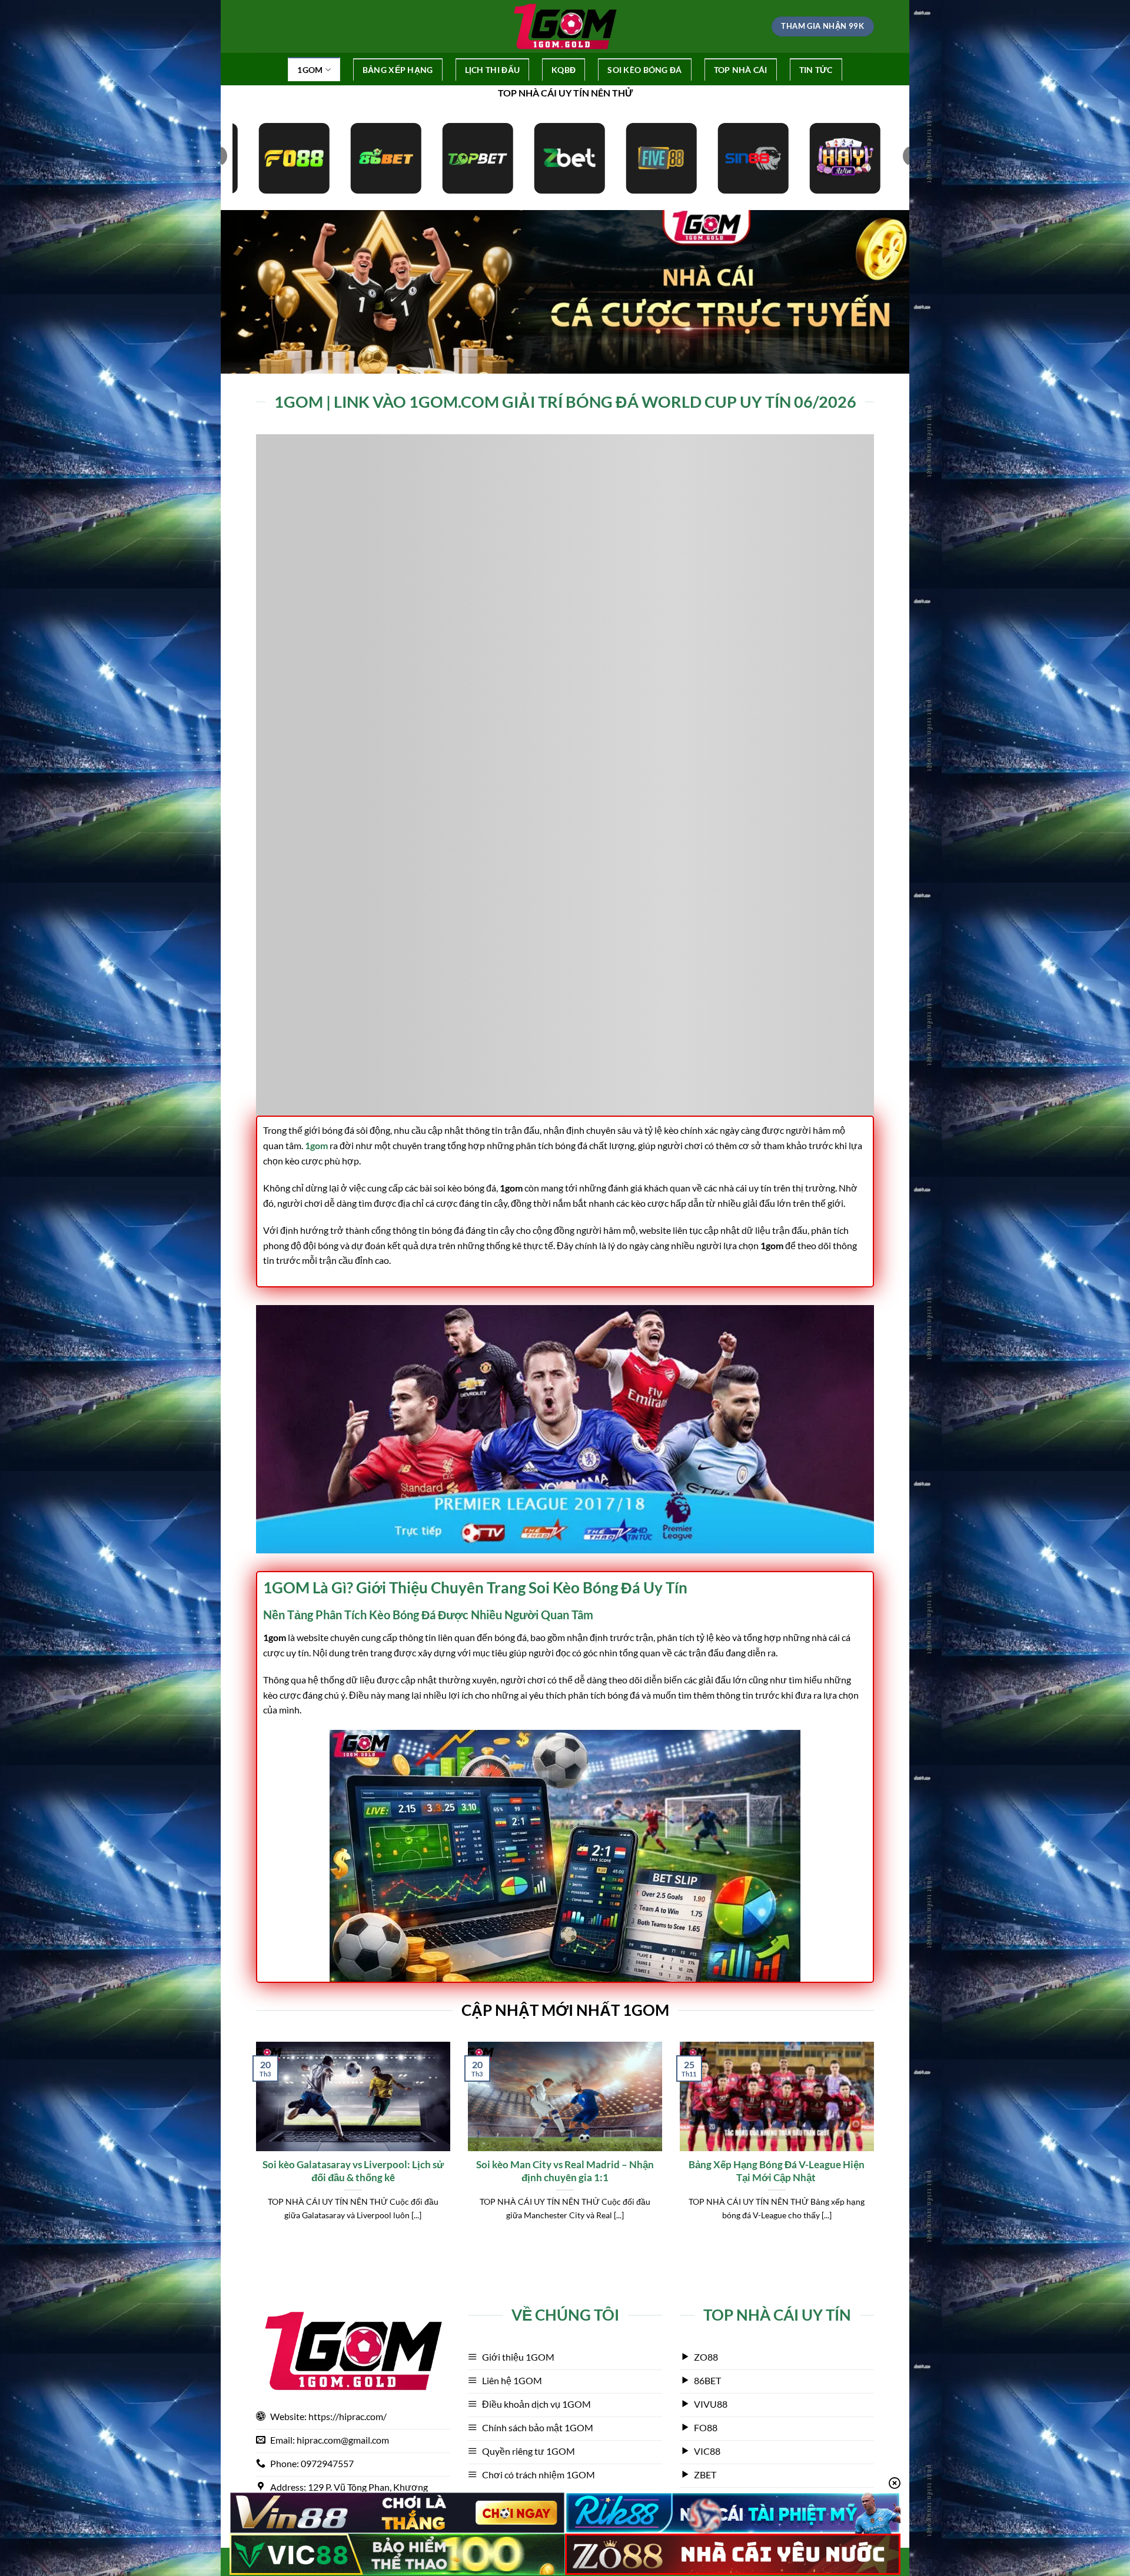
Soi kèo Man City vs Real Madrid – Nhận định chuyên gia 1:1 (565, 2171)
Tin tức (816, 70)
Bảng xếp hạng (398, 70)
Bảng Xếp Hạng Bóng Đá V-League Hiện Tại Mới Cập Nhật (777, 2171)
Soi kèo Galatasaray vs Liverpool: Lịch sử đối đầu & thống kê (353, 2171)
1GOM (310, 70)
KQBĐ (564, 70)
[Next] (876, 2146)
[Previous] (254, 2146)
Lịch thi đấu (492, 70)
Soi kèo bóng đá (644, 70)
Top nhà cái (741, 70)
